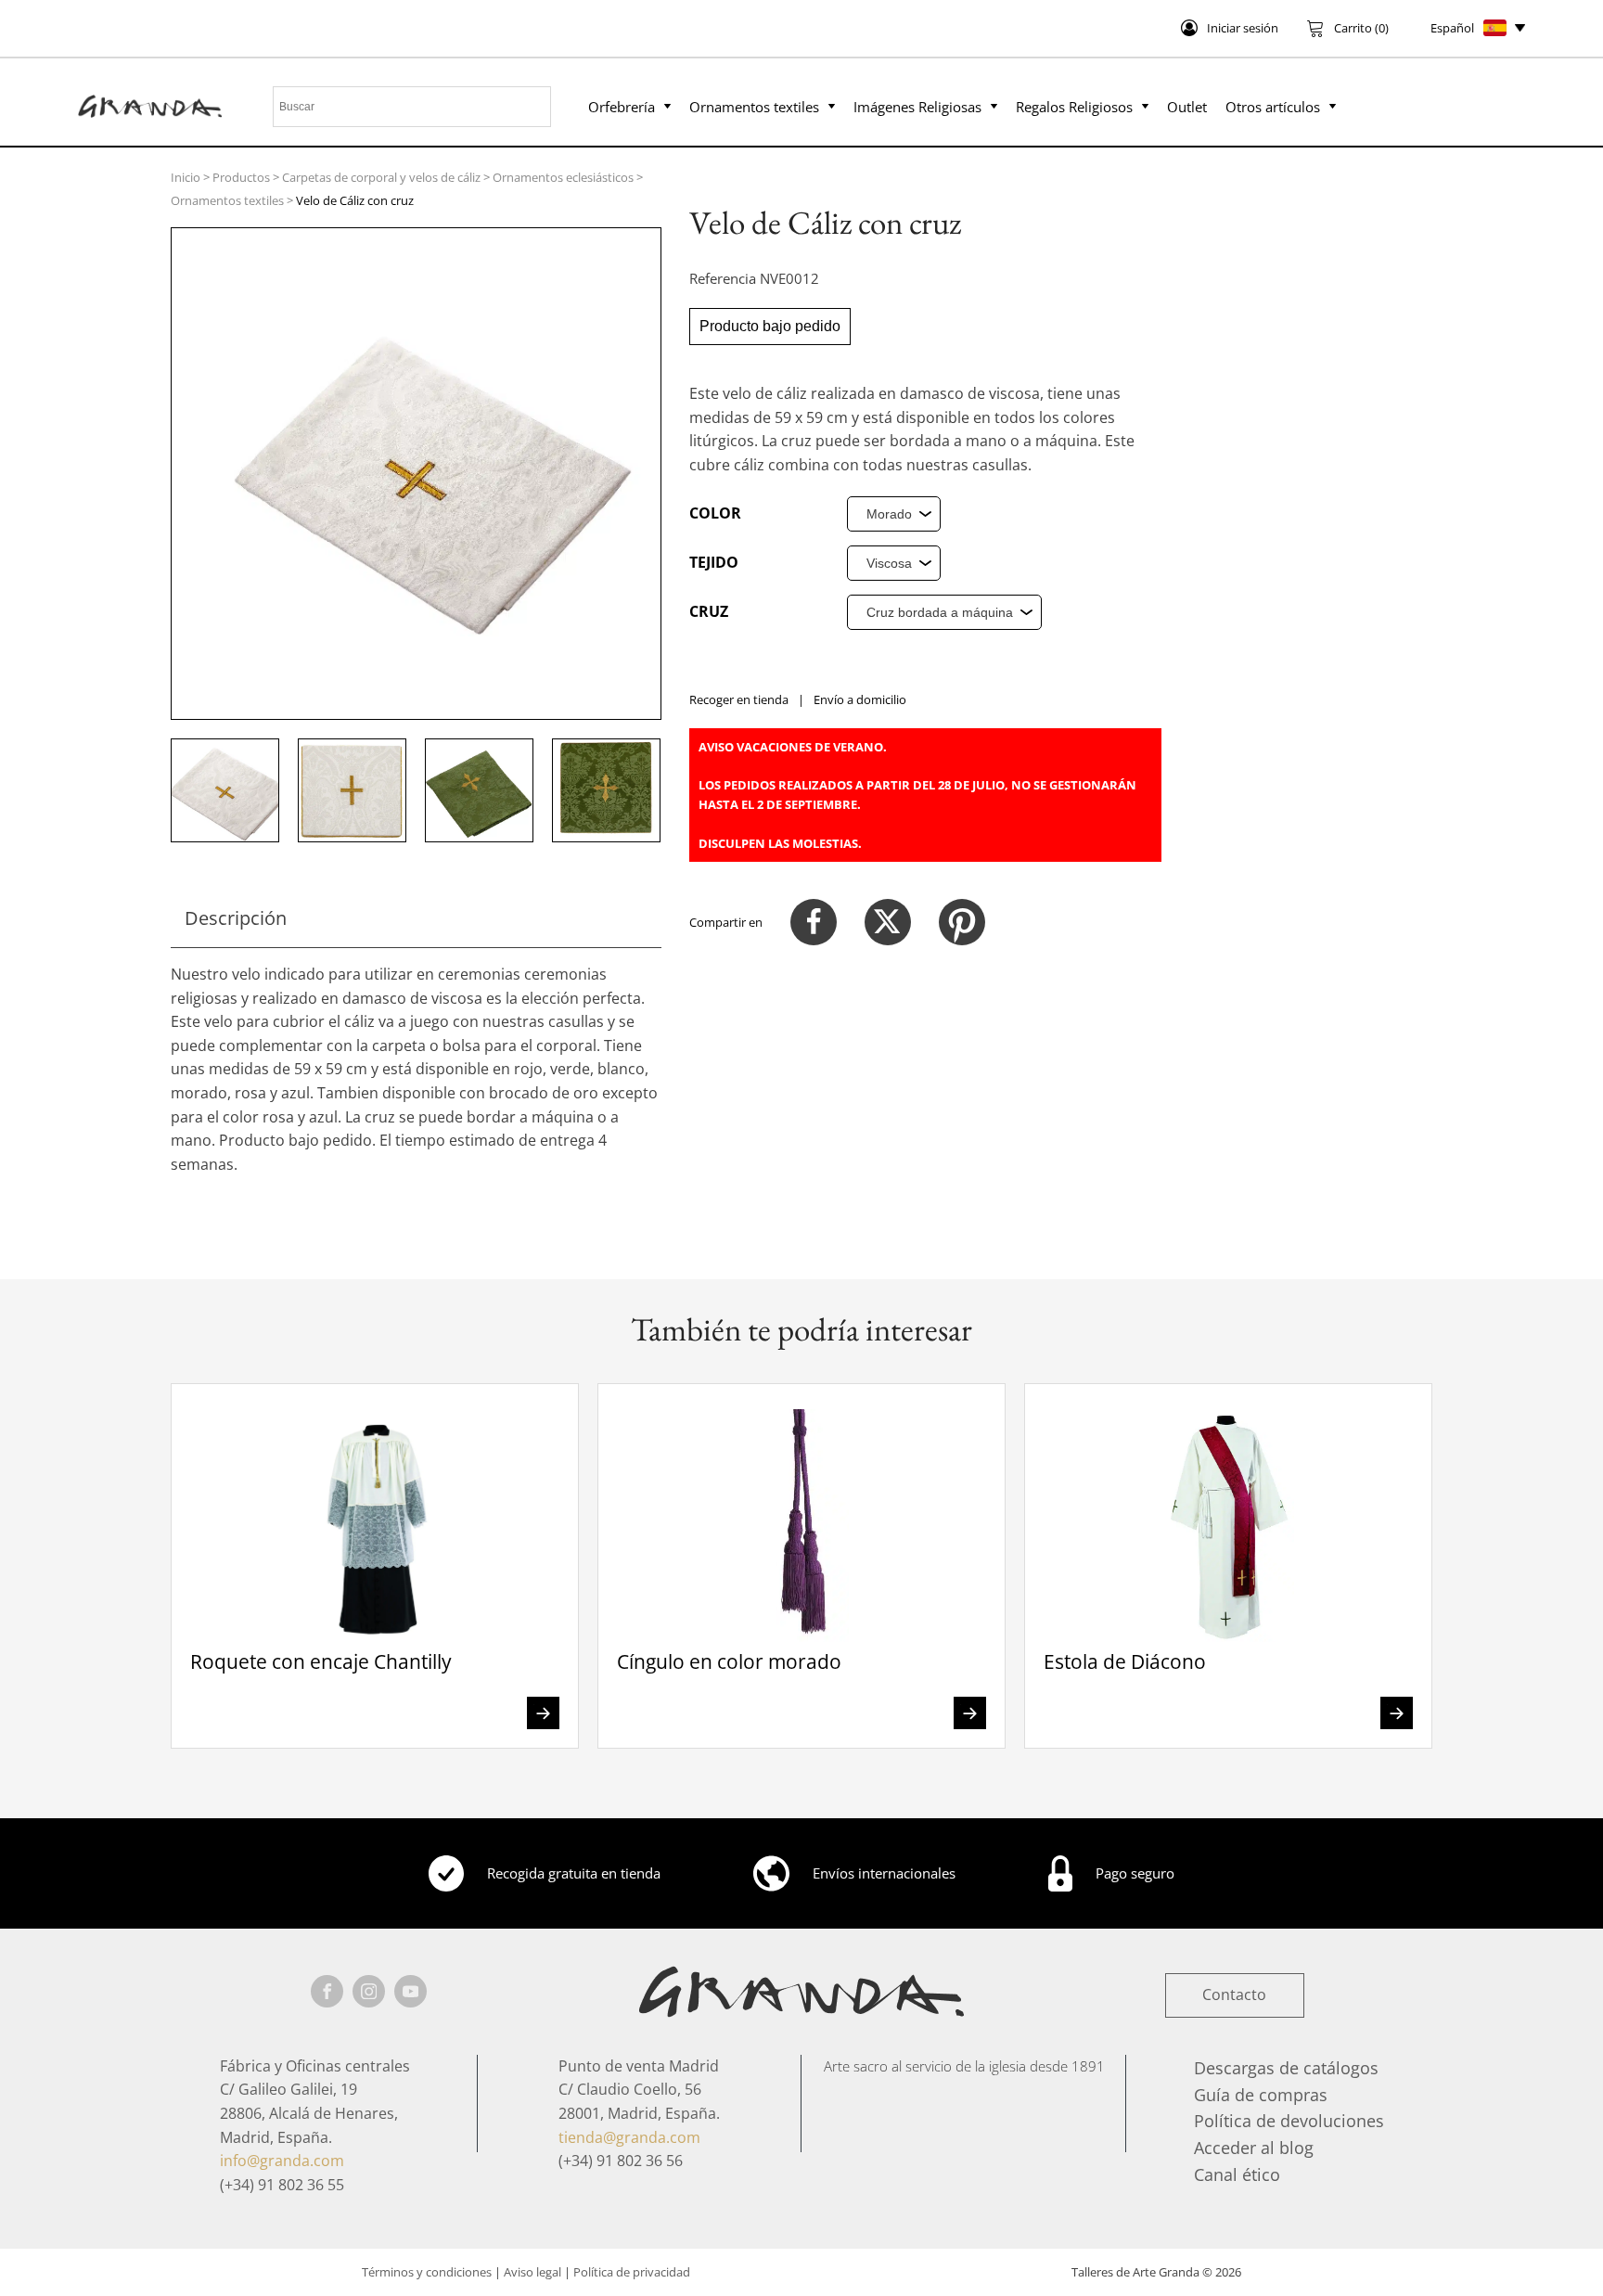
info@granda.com (282, 2161)
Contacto (1234, 1995)
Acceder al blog (1254, 2148)
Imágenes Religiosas (917, 107)
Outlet (1187, 107)
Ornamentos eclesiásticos (563, 177)
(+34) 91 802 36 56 (621, 2161)
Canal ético (1237, 2174)
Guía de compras (1261, 2095)
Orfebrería (622, 107)
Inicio (186, 177)
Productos (241, 177)
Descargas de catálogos (1286, 2068)
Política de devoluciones (1289, 2121)
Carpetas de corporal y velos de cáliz (381, 177)
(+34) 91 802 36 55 (282, 2185)
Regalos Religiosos (1074, 107)
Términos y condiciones (427, 2272)
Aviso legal (532, 2272)
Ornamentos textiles (754, 107)
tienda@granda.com (629, 2137)
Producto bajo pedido (770, 326)
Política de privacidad (632, 2272)
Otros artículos (1273, 107)
